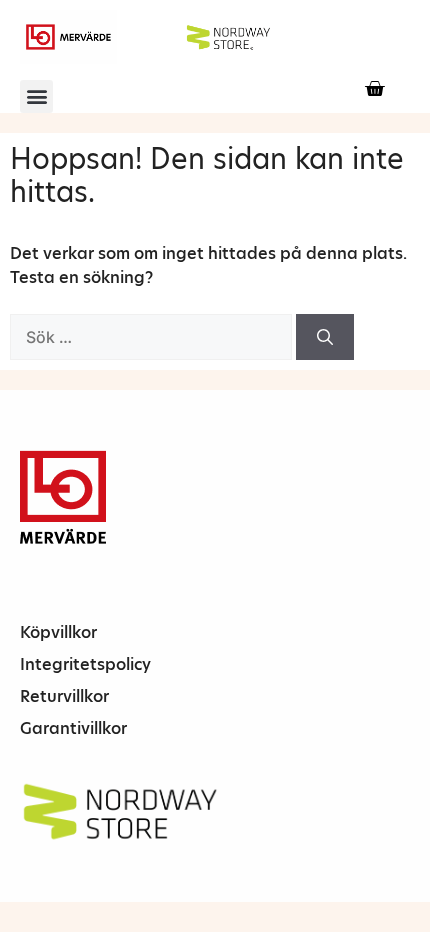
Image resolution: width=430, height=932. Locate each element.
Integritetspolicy (85, 664)
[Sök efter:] (153, 337)
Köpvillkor (58, 632)
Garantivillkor (73, 728)
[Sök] (325, 337)
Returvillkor (64, 696)
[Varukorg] (374, 88)
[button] (36, 96)
